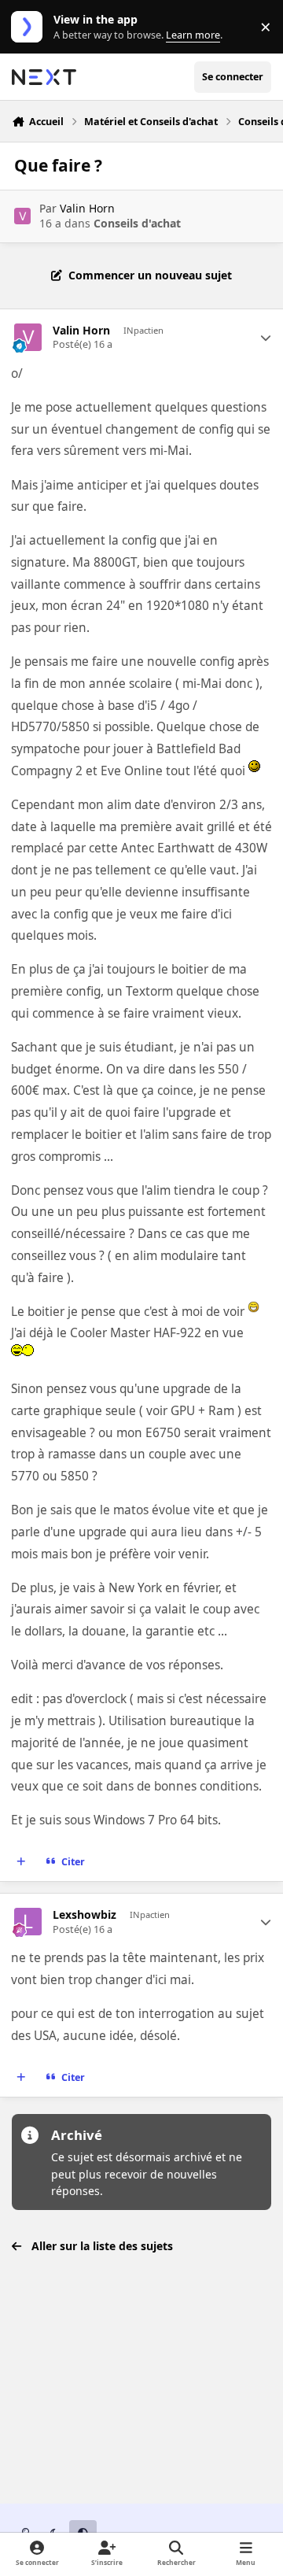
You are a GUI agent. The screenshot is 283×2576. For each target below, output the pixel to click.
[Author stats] (266, 338)
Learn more (30, 27)
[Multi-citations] (21, 1862)
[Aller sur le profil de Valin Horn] (22, 216)
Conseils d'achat (137, 223)
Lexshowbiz (85, 1915)
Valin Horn (87, 208)
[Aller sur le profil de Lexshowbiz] (28, 1922)
